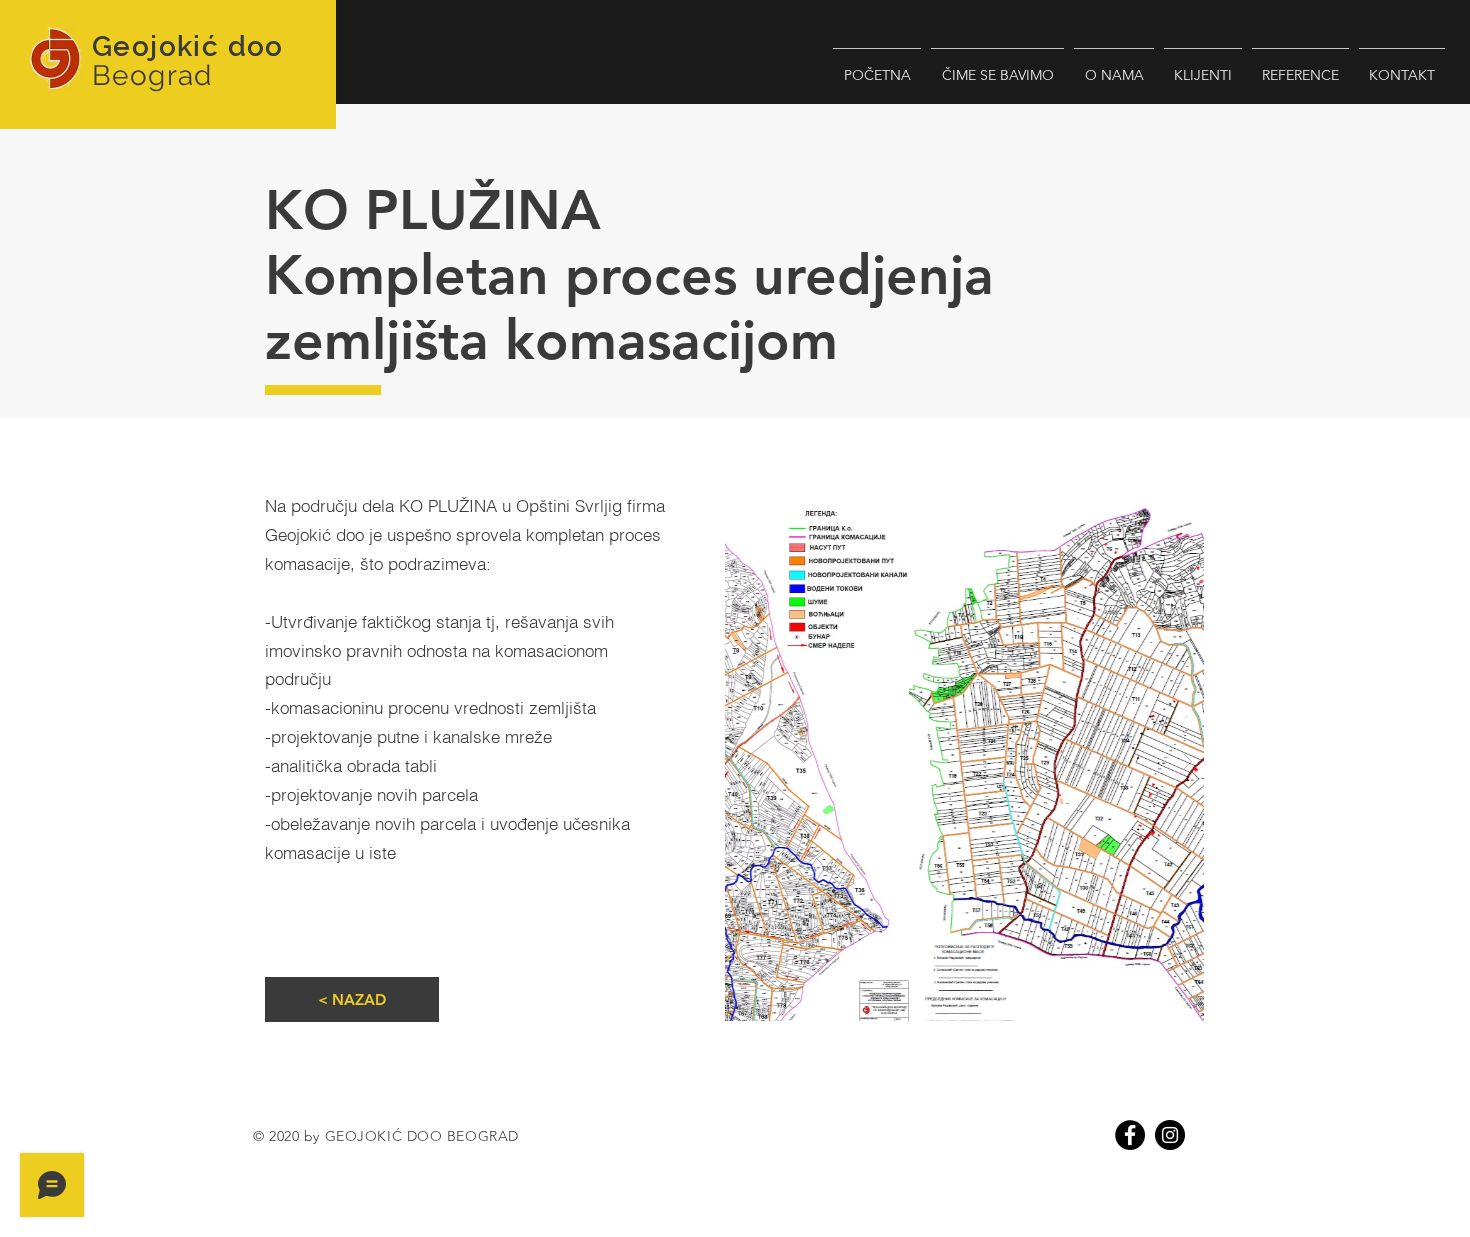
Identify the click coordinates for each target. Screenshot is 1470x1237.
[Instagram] (1170, 1135)
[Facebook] (1130, 1135)
